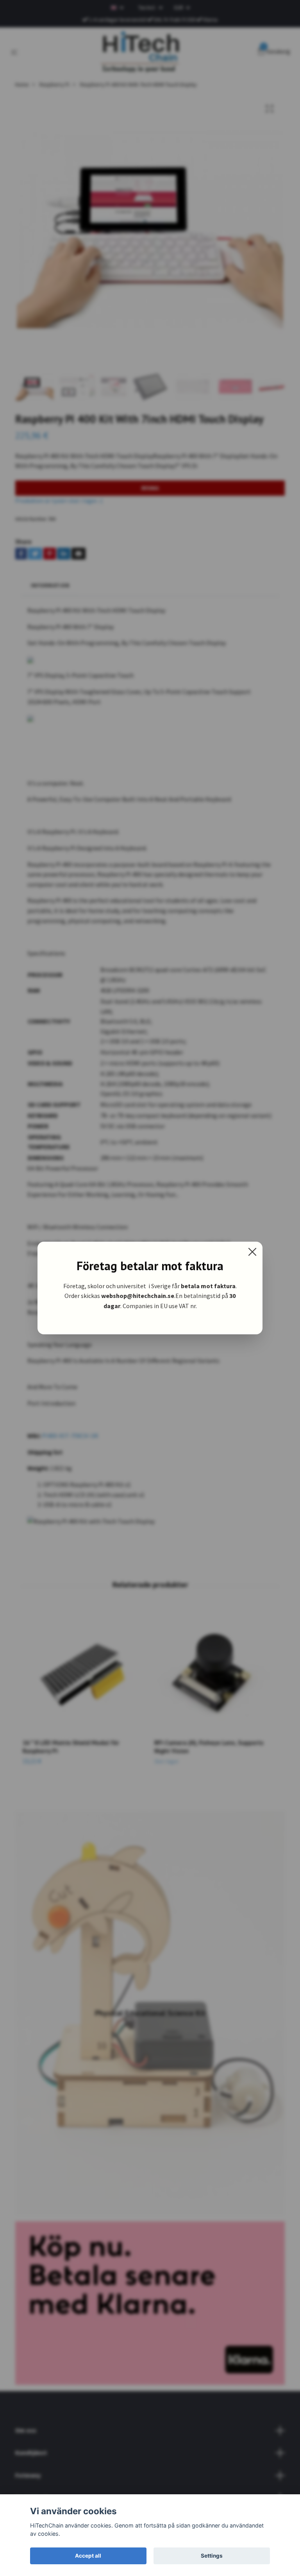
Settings (212, 2556)
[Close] (252, 1252)
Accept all (88, 2556)
